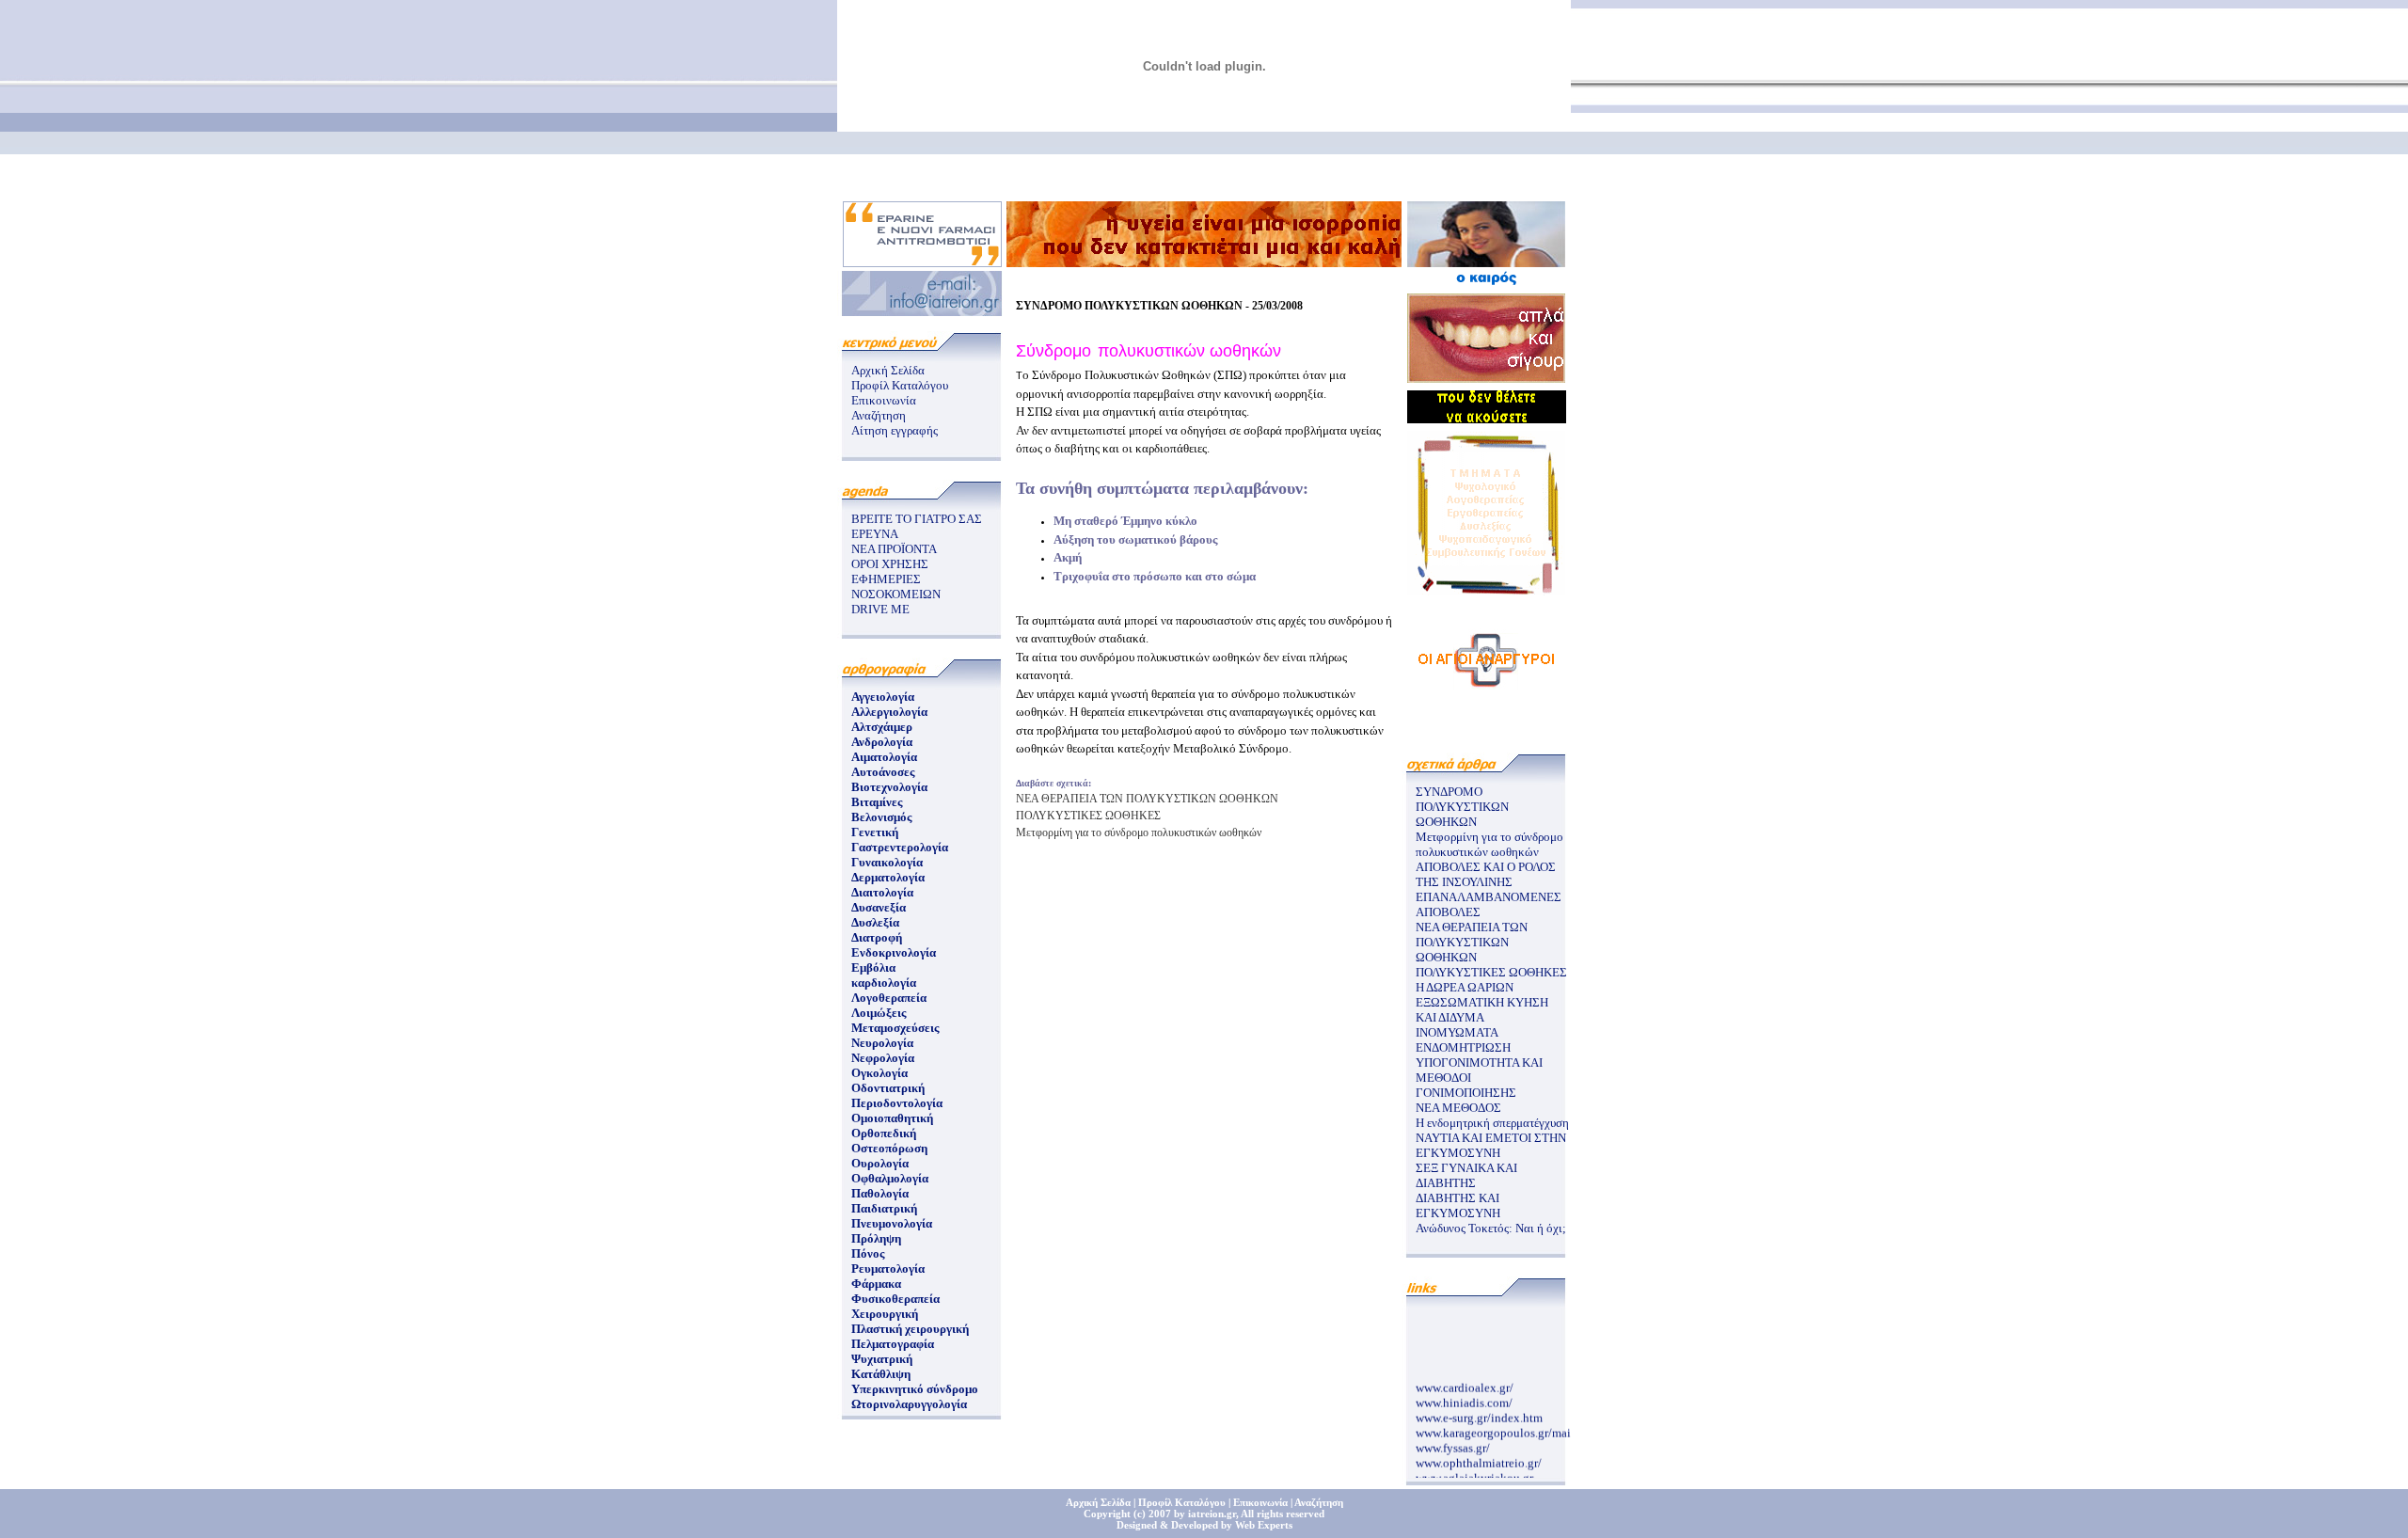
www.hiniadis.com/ (1464, 1396)
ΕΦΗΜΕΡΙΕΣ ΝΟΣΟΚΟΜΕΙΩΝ (896, 587)
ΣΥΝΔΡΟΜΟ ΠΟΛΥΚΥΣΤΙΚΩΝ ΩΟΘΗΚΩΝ (1462, 807)
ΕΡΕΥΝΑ (875, 534)
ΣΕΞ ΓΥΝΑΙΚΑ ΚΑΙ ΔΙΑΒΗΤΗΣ (1466, 1175)
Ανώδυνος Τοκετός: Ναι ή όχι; (1491, 1228)
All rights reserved (1283, 1514)
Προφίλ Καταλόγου (900, 385)
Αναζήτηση (879, 415)
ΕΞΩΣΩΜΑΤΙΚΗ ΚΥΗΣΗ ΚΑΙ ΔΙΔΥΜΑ (1482, 1010)
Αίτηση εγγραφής (895, 430)
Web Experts (1264, 1525)
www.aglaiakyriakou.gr (1474, 1472)
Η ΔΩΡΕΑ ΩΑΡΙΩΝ (1465, 987)
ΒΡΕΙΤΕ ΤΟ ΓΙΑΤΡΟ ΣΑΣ (917, 519)
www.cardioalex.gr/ (1465, 1381)
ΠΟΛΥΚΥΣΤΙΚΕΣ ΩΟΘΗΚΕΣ (1088, 816)
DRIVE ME (880, 609)
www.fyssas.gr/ (1453, 1442)
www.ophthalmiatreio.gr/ (1479, 1457)
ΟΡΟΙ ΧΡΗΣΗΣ (890, 564)
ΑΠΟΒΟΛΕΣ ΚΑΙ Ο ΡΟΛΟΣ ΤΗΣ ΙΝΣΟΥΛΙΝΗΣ (1486, 874)
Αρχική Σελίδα (888, 370)
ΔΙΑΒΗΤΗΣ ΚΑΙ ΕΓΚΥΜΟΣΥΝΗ (1458, 1205)
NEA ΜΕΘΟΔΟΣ (1458, 1108)
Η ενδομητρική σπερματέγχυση (1492, 1123)
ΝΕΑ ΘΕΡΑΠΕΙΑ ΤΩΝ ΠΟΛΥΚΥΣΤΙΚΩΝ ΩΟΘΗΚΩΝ (1147, 799)
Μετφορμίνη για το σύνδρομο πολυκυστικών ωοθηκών (1139, 832)
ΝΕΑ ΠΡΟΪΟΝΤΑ (894, 549)
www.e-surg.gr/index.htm (1479, 1411)
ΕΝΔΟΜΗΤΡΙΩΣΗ (1463, 1047)
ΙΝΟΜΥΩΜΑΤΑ (1457, 1032)
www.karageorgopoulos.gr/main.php (1508, 1427)
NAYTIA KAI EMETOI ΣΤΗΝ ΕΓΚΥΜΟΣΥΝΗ (1491, 1145)
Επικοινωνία (884, 400)
